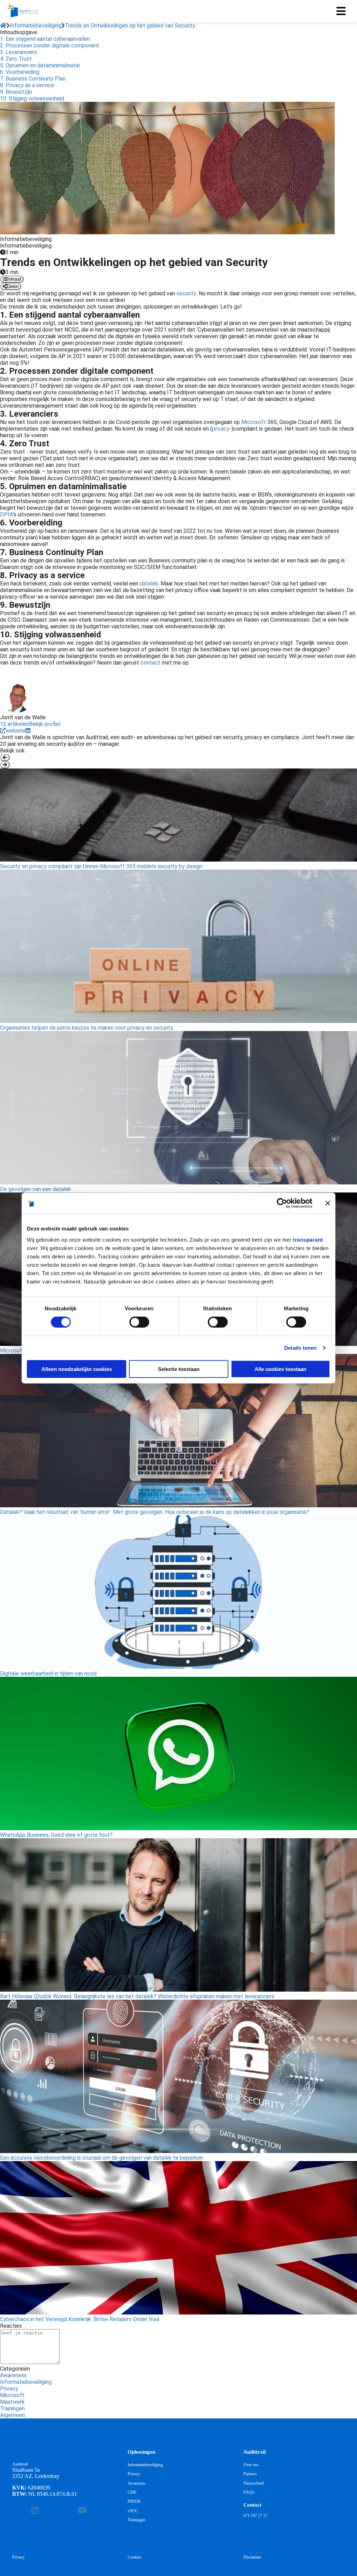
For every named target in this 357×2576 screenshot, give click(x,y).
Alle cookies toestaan (280, 1369)
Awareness (13, 2375)
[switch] (139, 1322)
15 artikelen (14, 724)
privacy (221, 429)
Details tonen (300, 1348)
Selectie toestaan (179, 1369)
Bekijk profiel (45, 724)
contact (150, 663)
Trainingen (12, 2408)
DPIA (6, 514)
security (186, 293)
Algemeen (12, 2415)
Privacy (9, 2389)
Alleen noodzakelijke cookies (77, 1369)
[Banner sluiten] (328, 1203)
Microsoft (254, 422)
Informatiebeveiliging (26, 2382)
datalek (149, 584)
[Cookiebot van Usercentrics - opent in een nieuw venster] (282, 1203)
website (16, 731)
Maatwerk (12, 2402)
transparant (308, 1239)
